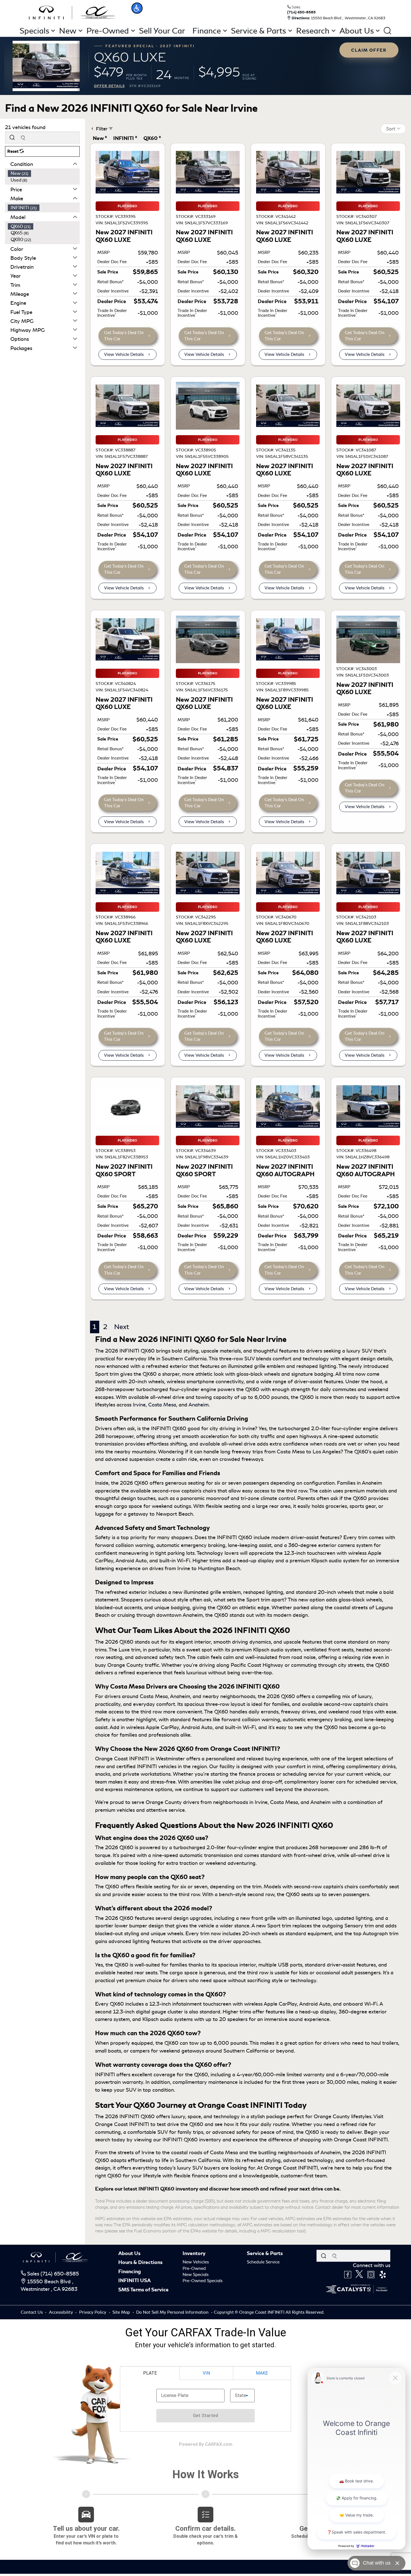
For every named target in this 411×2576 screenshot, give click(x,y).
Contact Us (32, 2312)
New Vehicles (196, 2262)
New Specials (196, 2275)
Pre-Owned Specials (203, 2281)
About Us (129, 2253)
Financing (130, 2272)
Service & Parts (265, 2253)
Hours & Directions (140, 2262)
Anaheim (199, 1405)
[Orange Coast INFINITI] (72, 12)
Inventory (194, 2253)
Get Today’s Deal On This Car (124, 336)
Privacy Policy (93, 2312)
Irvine (139, 1405)
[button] (137, 8)
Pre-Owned (194, 2268)
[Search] (12, 138)
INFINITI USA (134, 2280)
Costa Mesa (162, 1405)
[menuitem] (44, 173)
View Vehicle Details (124, 354)
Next (122, 1327)
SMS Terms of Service (143, 2290)
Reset (13, 151)
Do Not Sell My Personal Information (173, 2312)
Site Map (122, 2312)
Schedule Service (263, 2262)
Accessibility (62, 2312)
